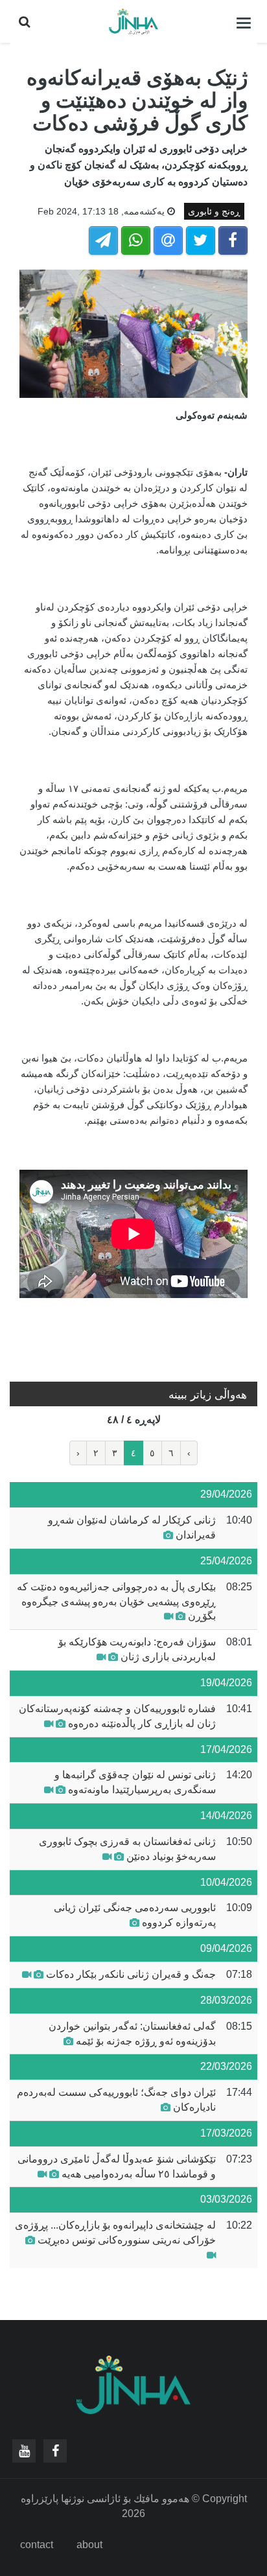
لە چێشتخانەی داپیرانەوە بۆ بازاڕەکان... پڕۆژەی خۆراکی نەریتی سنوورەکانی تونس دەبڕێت (115, 2233)
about (89, 2545)
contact (37, 2545)
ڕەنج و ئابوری (214, 211)
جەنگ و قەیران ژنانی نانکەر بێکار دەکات (131, 1974)
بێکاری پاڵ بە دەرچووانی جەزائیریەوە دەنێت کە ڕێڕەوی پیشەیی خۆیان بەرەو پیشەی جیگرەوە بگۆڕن (116, 1602)
